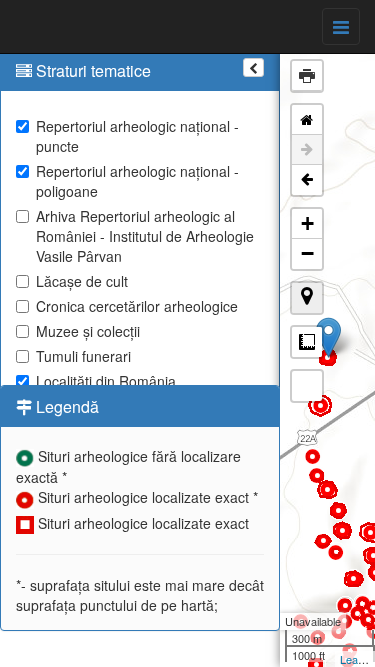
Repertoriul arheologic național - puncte (137, 136)
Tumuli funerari (83, 356)
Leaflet (356, 659)
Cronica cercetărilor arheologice (137, 306)
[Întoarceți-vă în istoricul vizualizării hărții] (307, 180)
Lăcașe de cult (82, 281)
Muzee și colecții (88, 331)
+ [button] (307, 223)
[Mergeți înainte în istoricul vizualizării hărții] (307, 150)
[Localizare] (307, 298)
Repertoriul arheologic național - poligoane (137, 181)
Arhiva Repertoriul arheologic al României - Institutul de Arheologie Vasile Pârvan (145, 236)
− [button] (307, 253)
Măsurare (307, 342)
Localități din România (106, 381)
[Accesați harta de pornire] (307, 120)
